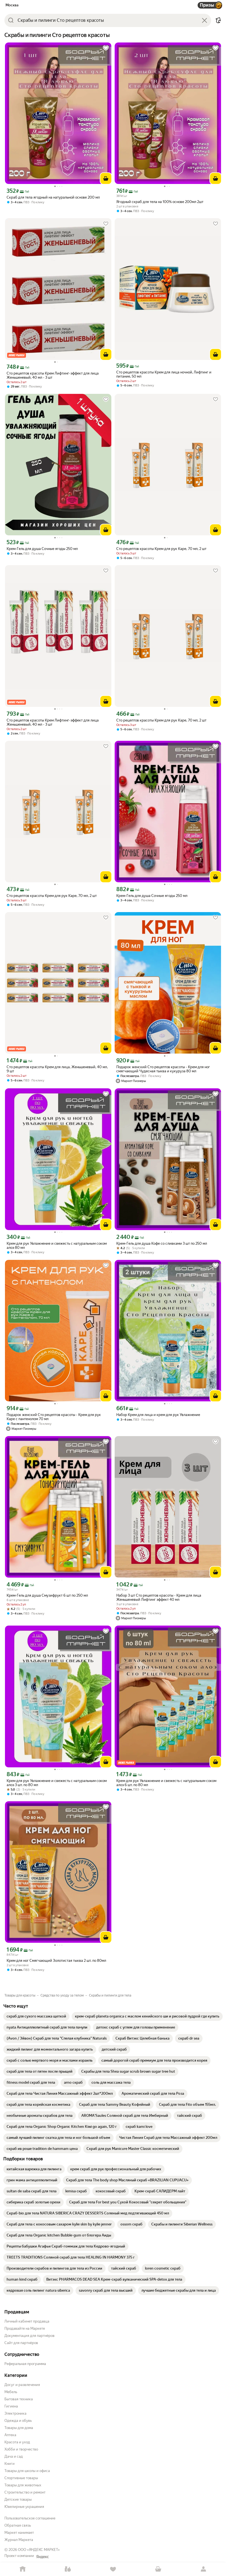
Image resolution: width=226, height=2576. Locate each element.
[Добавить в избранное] (106, 48)
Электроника (15, 2413)
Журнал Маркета (19, 2540)
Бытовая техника (19, 2399)
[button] (218, 20)
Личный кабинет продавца (27, 2321)
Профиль (203, 2569)
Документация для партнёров (29, 2336)
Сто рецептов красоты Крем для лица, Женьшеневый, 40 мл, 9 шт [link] (57, 1069)
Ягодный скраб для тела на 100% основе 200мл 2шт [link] (160, 202)
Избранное (113, 2569)
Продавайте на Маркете (25, 2328)
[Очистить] (205, 20)
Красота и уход (17, 2442)
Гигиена (11, 2406)
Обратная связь (18, 2525)
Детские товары (18, 2499)
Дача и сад (14, 2456)
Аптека (10, 2435)
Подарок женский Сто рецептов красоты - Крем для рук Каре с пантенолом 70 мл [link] (54, 1417)
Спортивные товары (21, 2478)
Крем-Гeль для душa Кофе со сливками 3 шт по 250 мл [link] (162, 1243)
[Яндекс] (42, 2557)
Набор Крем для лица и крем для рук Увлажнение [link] (158, 1415)
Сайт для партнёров (21, 2343)
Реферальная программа (25, 2364)
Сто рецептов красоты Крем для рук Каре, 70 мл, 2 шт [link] (161, 549)
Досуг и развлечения (22, 2385)
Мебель (11, 2392)
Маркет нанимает (19, 2533)
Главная (23, 2569)
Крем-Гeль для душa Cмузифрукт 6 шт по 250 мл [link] (47, 1595)
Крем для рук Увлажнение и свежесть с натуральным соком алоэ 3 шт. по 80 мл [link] (57, 1783)
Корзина (158, 2569)
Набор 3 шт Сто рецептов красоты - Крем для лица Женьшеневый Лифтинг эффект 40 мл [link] (159, 1597)
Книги (10, 2464)
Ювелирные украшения (24, 2507)
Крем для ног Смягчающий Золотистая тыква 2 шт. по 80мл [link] (56, 1961)
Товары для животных (23, 2485)
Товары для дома (19, 2428)
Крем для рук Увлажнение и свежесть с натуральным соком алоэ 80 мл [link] (57, 1246)
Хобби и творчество (21, 2449)
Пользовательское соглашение (30, 2518)
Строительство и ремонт (25, 2492)
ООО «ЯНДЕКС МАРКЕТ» (39, 2550)
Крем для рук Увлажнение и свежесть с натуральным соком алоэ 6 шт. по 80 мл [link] (166, 1783)
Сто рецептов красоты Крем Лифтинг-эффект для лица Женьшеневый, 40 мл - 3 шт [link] (53, 375)
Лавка (68, 2569)
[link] (36, 2016)
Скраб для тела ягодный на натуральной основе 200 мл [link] (53, 197)
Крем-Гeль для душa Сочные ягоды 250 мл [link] (42, 549)
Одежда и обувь (18, 2421)
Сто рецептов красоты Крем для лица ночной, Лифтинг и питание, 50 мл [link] (164, 374)
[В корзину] (106, 178)
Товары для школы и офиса (27, 2471)
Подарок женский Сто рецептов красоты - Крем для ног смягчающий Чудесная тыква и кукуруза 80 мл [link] (163, 1069)
